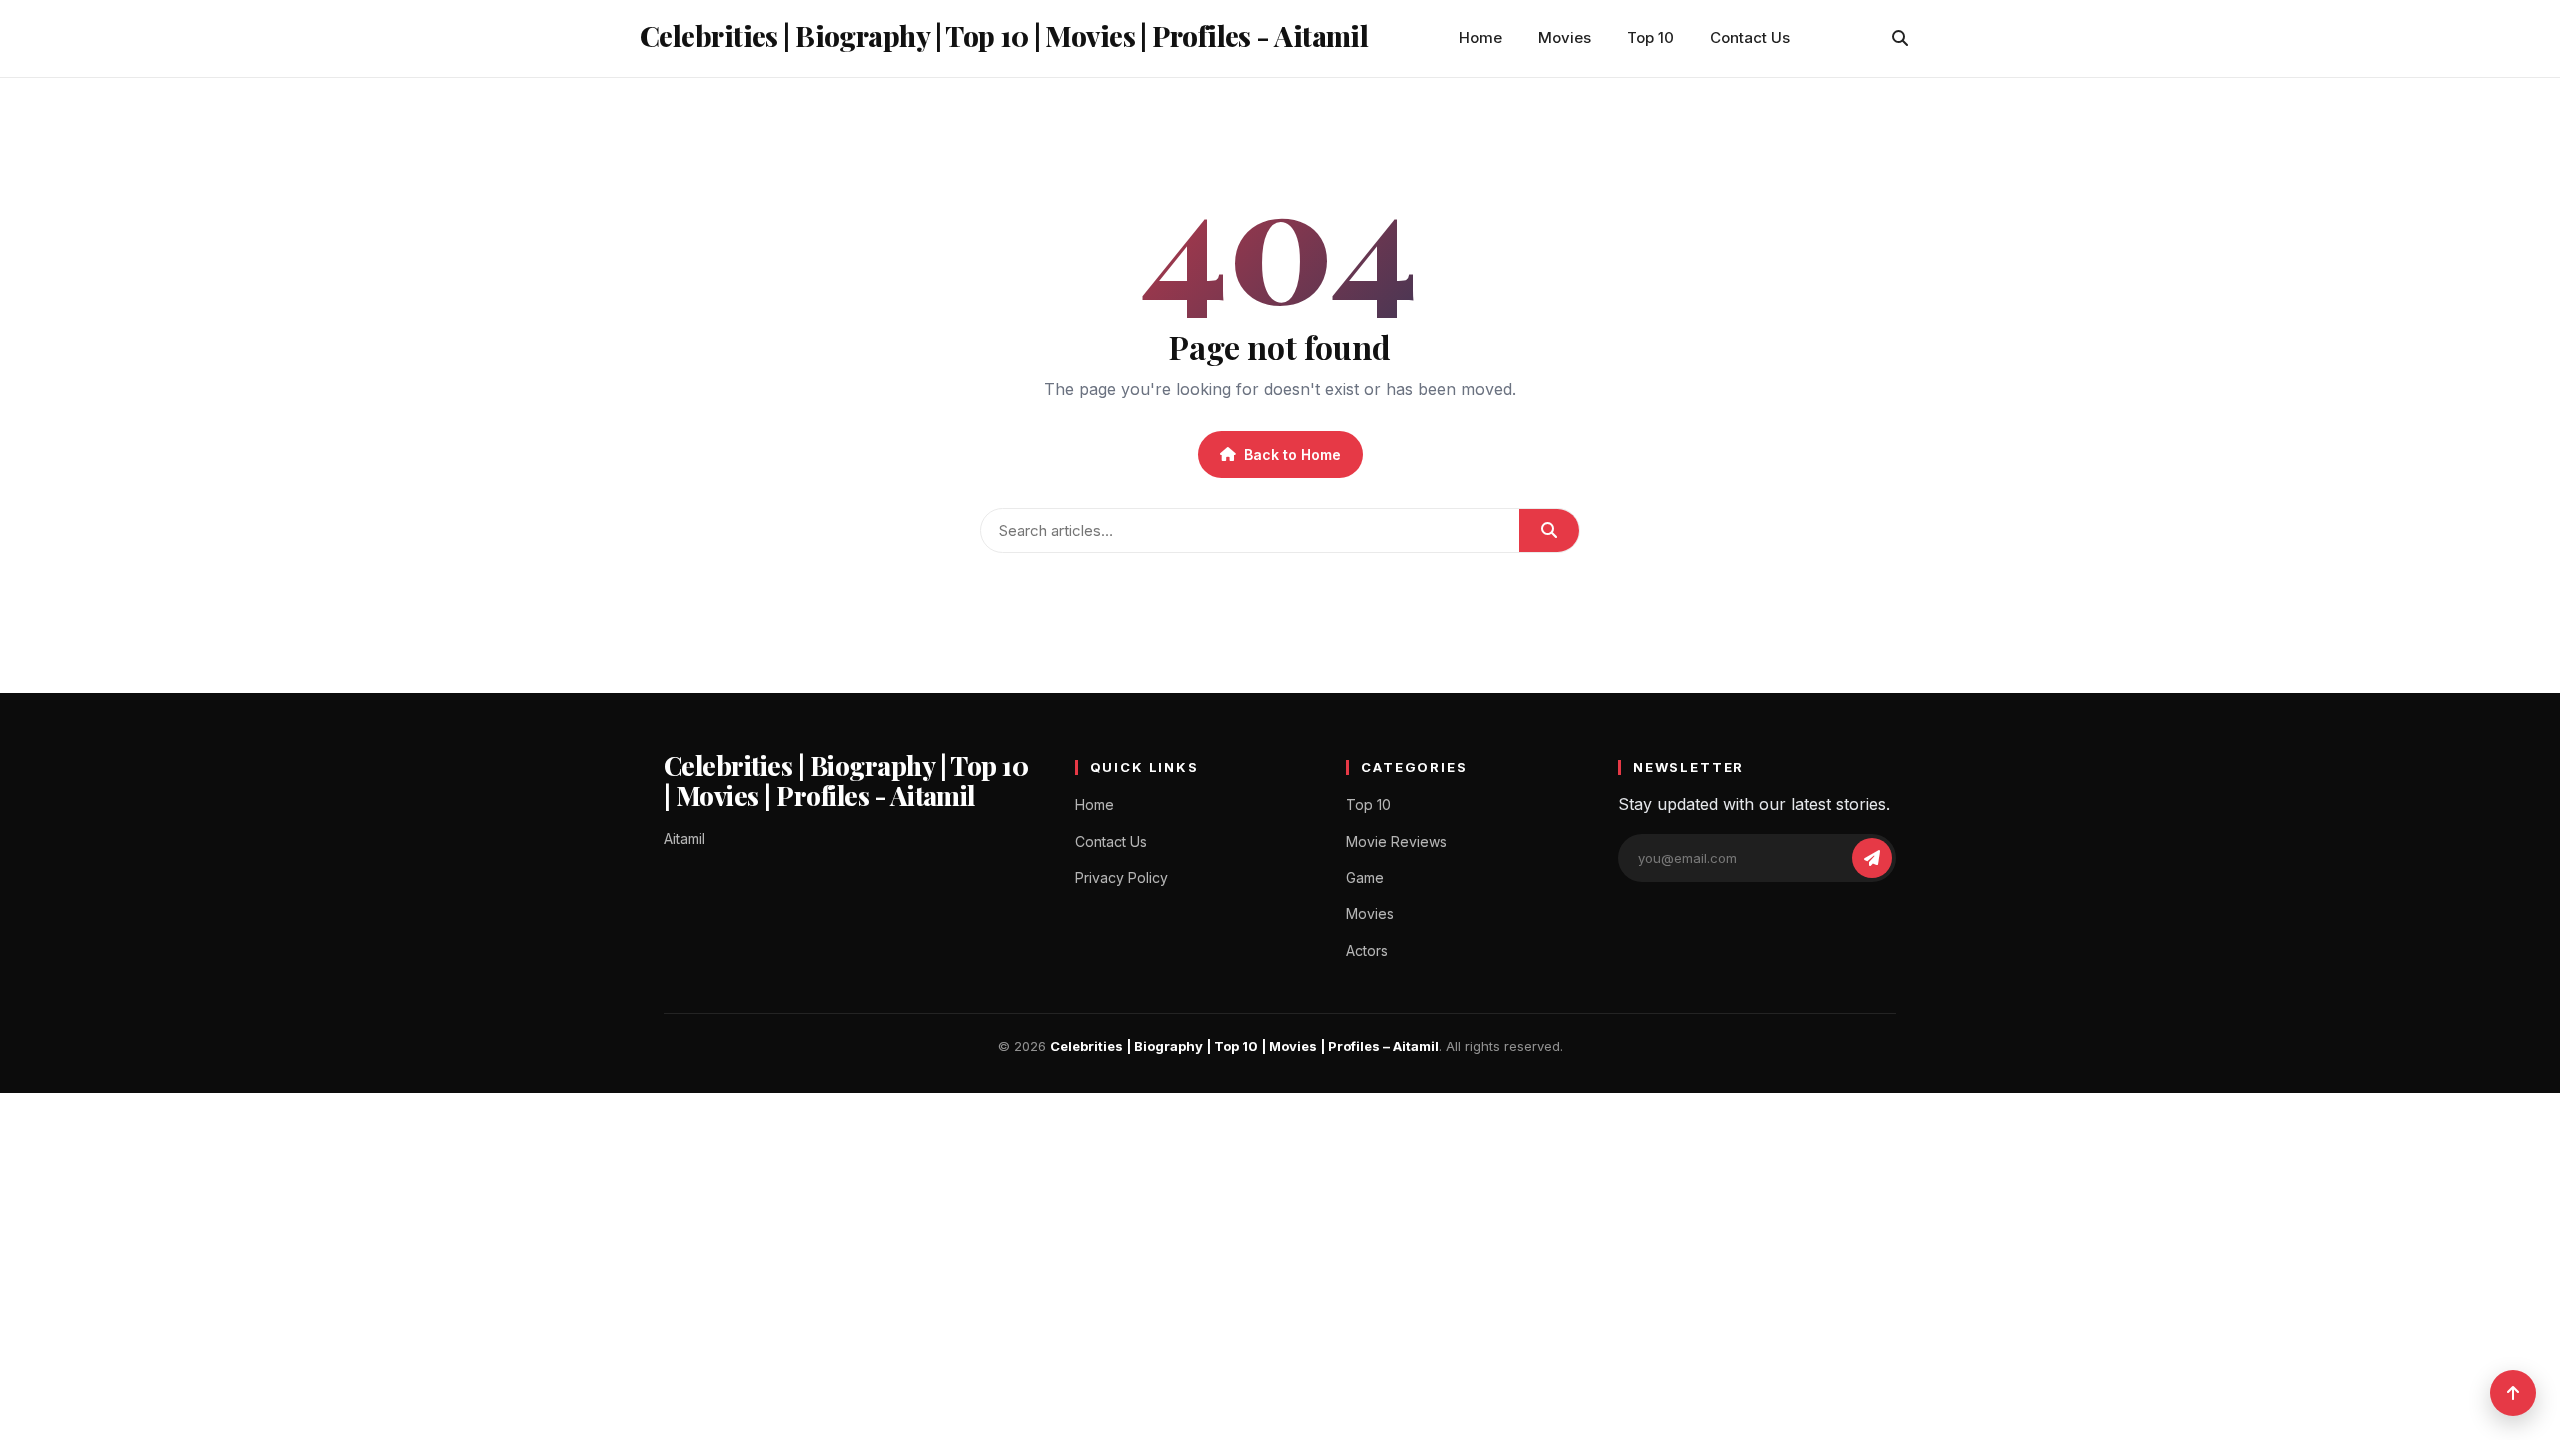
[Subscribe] (1872, 858)
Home (1480, 37)
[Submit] (1549, 530)
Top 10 (1650, 37)
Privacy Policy (1121, 877)
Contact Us (1750, 37)
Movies (1564, 37)
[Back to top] (2513, 1393)
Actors (1367, 950)
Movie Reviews (1396, 841)
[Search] (1900, 38)
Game (1365, 877)
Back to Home (1292, 454)
